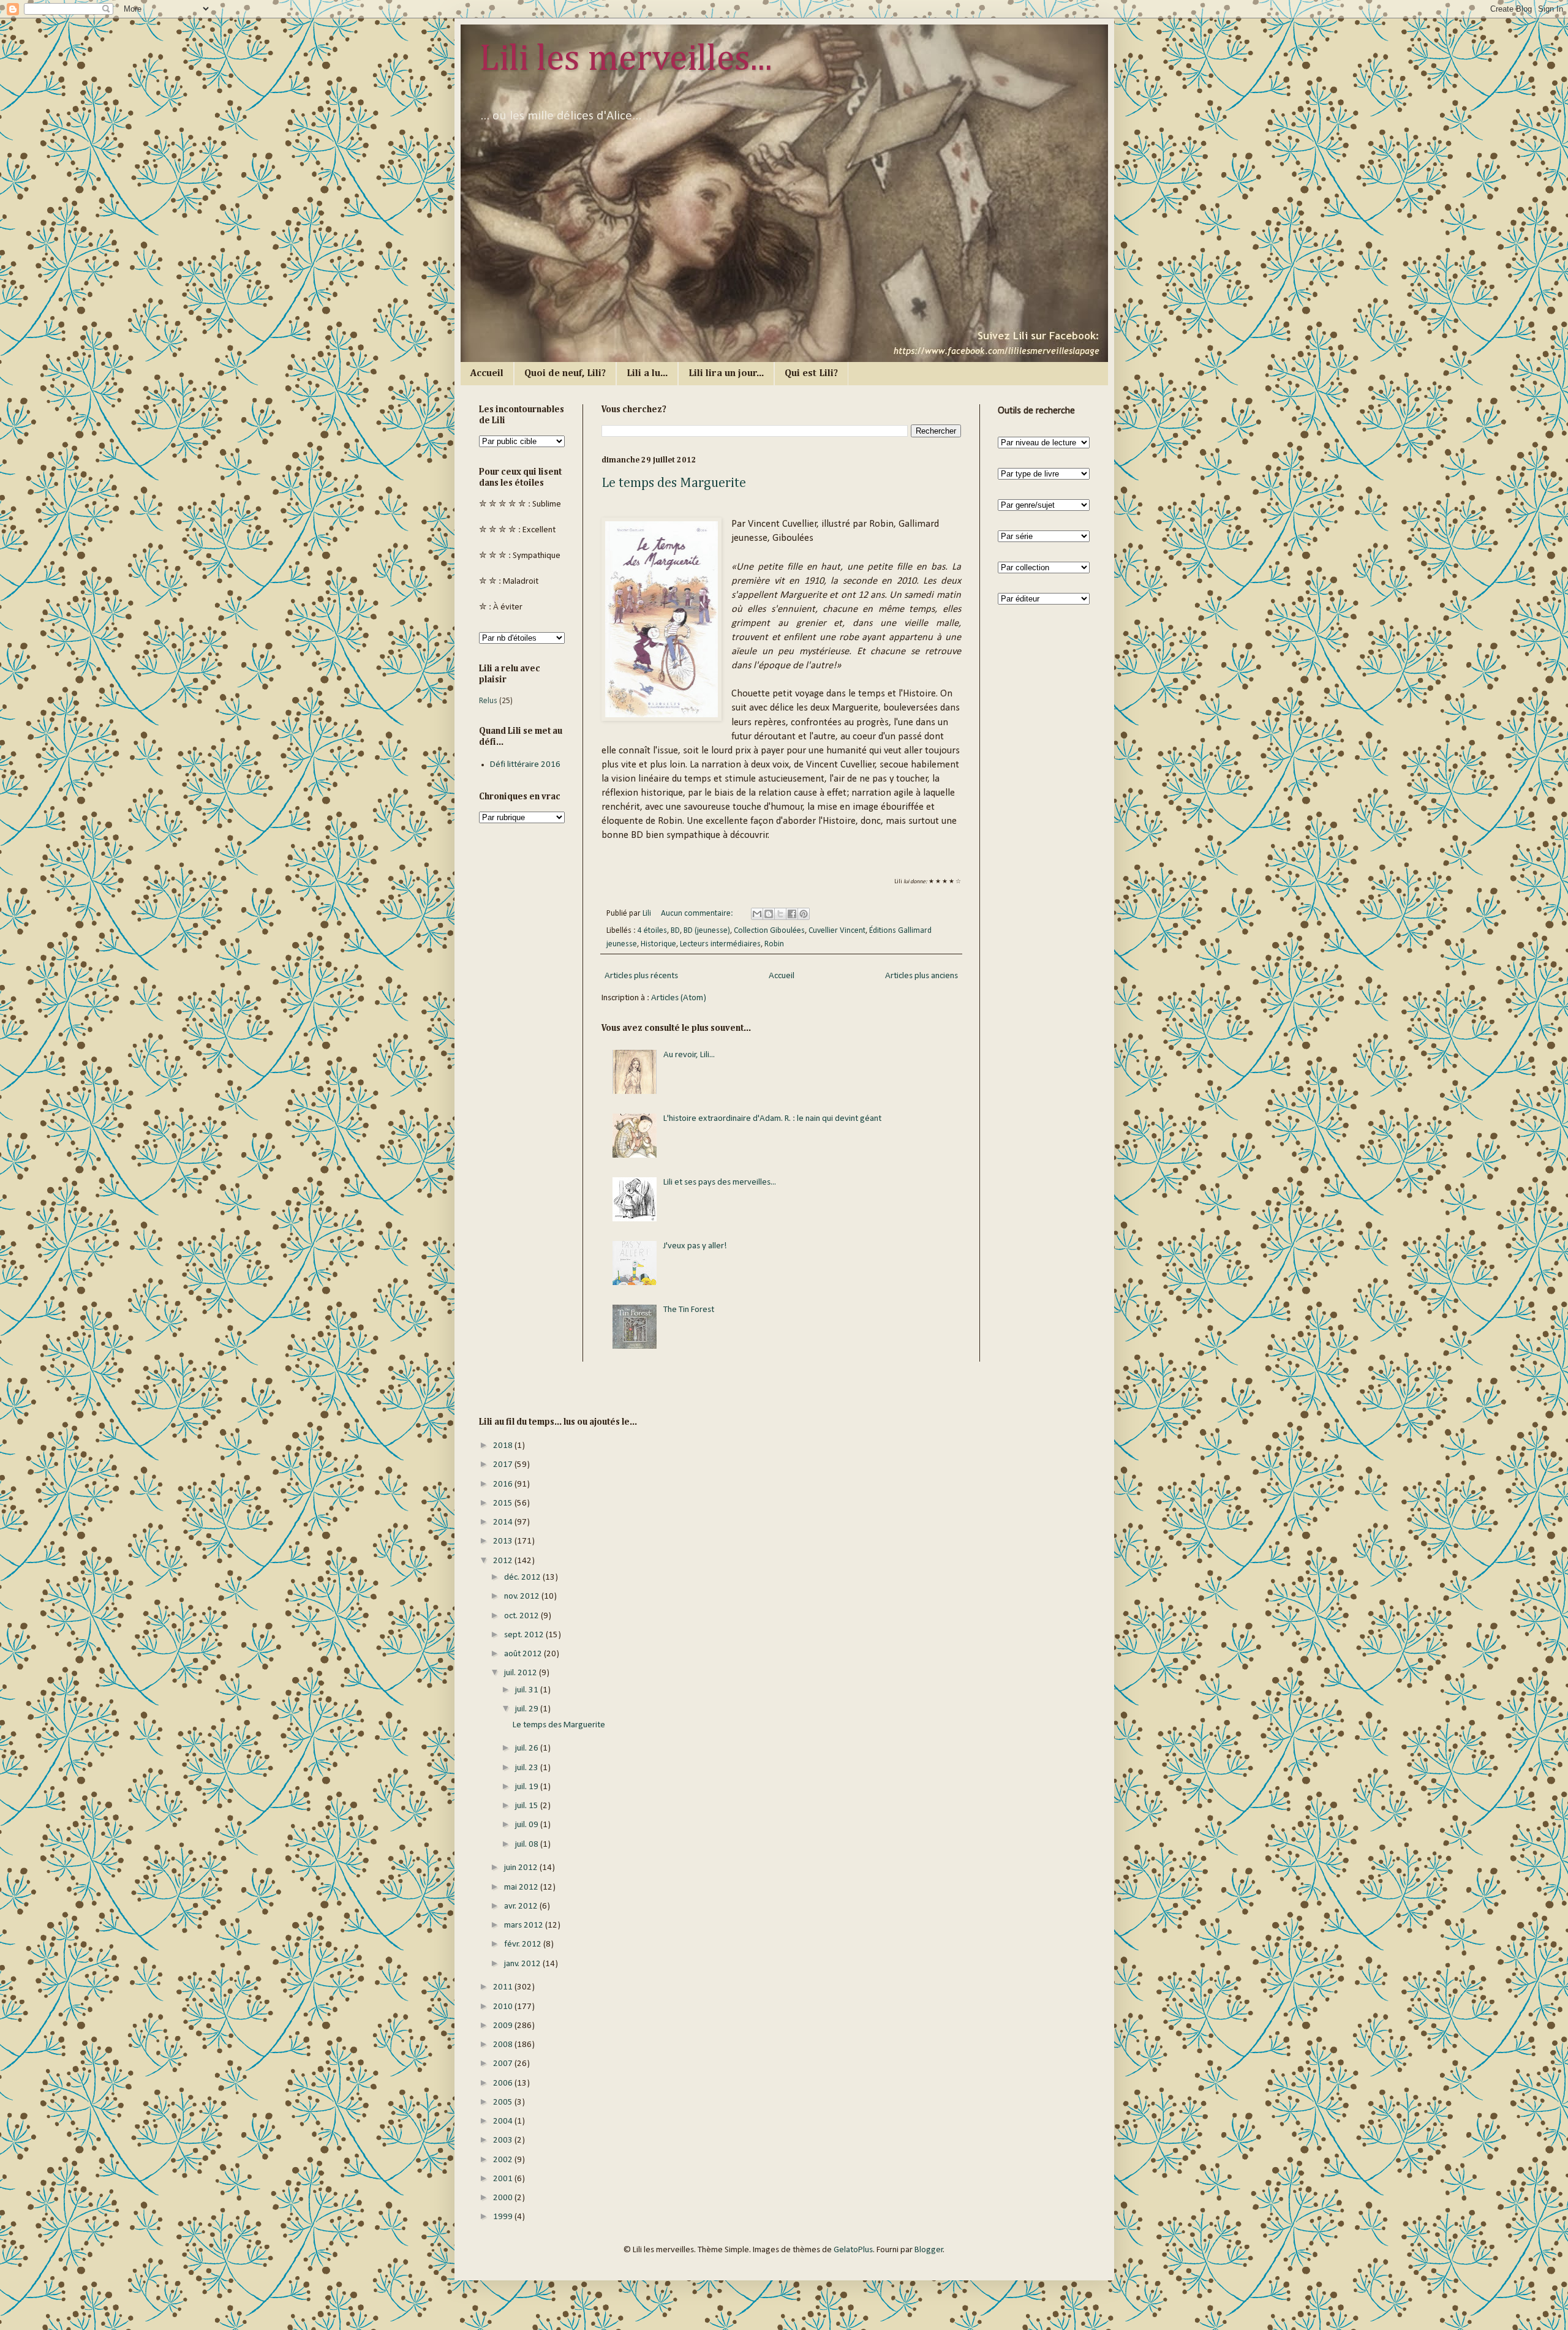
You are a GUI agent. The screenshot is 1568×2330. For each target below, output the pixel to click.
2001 (504, 2179)
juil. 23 (528, 1768)
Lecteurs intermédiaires (720, 944)
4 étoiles (652, 931)
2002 (504, 2160)
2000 (504, 2198)
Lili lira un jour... (726, 374)
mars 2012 (525, 1925)
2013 (504, 1541)
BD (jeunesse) (707, 931)
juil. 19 (528, 1787)
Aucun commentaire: (698, 914)
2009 (504, 2026)
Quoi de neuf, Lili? (565, 374)
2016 (504, 1484)
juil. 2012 (522, 1673)
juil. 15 (528, 1806)
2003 (504, 2140)
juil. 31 (528, 1690)
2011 (504, 1987)
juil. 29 (528, 1709)
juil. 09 (528, 1825)
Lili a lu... (647, 374)
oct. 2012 (522, 1616)
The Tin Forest (689, 1310)
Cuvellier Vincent (837, 931)
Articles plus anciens (922, 976)
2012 (504, 1561)
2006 (504, 2083)
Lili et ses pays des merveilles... (720, 1182)
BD (675, 931)
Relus (488, 701)
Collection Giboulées (769, 931)
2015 (504, 1503)
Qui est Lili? (811, 374)
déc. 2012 (523, 1578)
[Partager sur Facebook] (792, 914)
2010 (504, 2007)
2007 (504, 2064)
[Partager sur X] (780, 914)
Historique (658, 944)
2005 (504, 2102)
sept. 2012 (525, 1635)
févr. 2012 (524, 1944)
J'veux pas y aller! (695, 1246)
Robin (774, 944)
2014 (504, 1522)
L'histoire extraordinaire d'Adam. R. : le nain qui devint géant (772, 1119)
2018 (504, 1446)
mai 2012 (522, 1887)
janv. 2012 (523, 1964)
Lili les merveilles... (626, 59)
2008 (504, 2045)
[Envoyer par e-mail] (757, 914)
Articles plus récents (641, 976)
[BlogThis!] (769, 914)
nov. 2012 (523, 1597)
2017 (504, 1465)
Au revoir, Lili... (689, 1055)
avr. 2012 (522, 1906)
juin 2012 (522, 1868)
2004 (504, 2121)
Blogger (929, 2250)
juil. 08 (528, 1845)
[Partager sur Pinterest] (804, 914)
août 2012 (524, 1654)
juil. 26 (528, 1748)
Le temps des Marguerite (674, 483)
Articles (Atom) (679, 998)
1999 (504, 2217)
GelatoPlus (853, 2250)
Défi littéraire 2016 (525, 765)
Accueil (487, 374)
